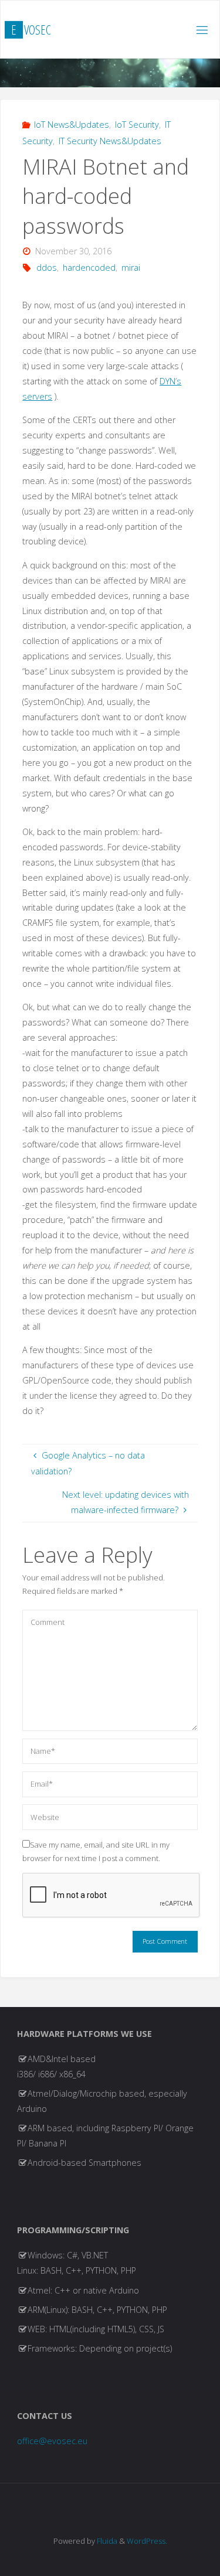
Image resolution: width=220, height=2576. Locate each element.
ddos (47, 268)
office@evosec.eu (52, 2441)
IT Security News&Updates (110, 141)
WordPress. (147, 2541)
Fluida (106, 2541)
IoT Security (137, 125)
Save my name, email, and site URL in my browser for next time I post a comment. (96, 1851)
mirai (131, 268)
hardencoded (89, 268)
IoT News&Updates (72, 125)
